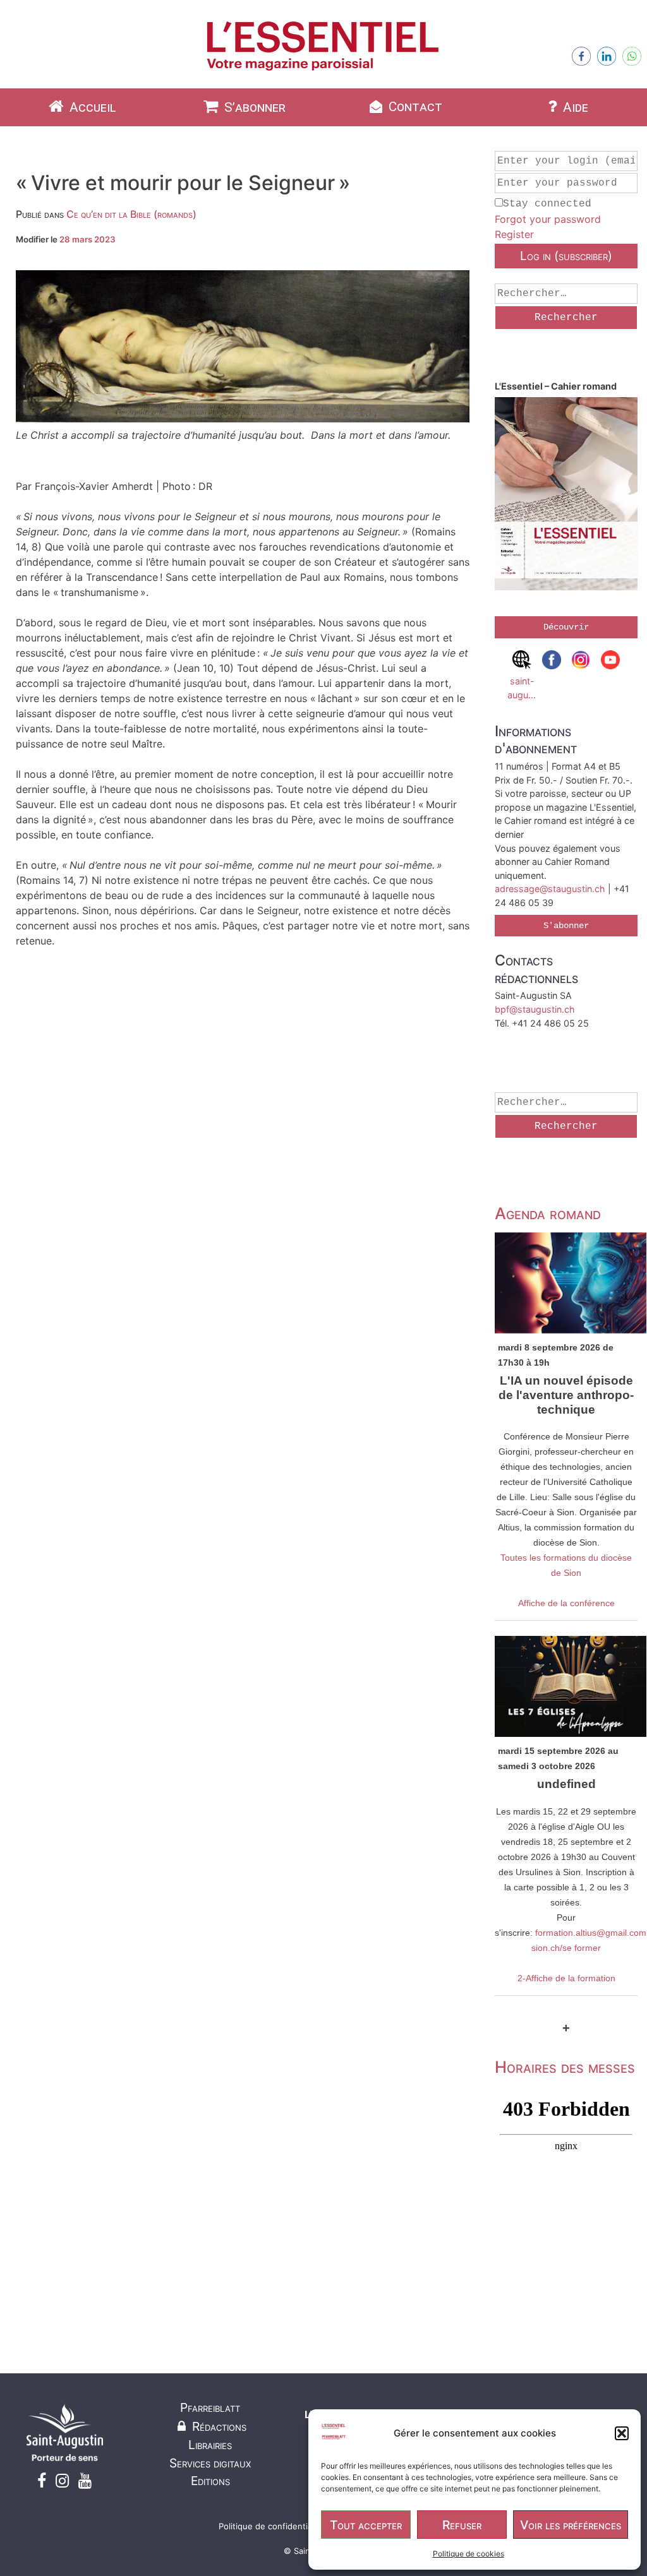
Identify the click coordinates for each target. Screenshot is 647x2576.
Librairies (210, 2445)
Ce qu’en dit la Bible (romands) (131, 214)
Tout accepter (366, 2525)
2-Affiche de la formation (566, 1978)
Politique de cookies (469, 2554)
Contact (414, 107)
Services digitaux (210, 2463)
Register (514, 234)
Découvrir (566, 627)
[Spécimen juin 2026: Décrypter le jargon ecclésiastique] (566, 496)
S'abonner (566, 926)
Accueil (91, 107)
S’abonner (253, 107)
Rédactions (218, 2426)
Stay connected (547, 204)
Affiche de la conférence (566, 1603)
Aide (574, 107)
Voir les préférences (571, 2525)
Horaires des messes (565, 2067)
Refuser (462, 2525)
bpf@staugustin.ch (535, 1009)
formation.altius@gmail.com (591, 1933)
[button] (622, 2433)
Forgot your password (548, 219)
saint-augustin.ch (522, 688)
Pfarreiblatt (210, 2407)
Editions (210, 2481)
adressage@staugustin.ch (550, 889)
